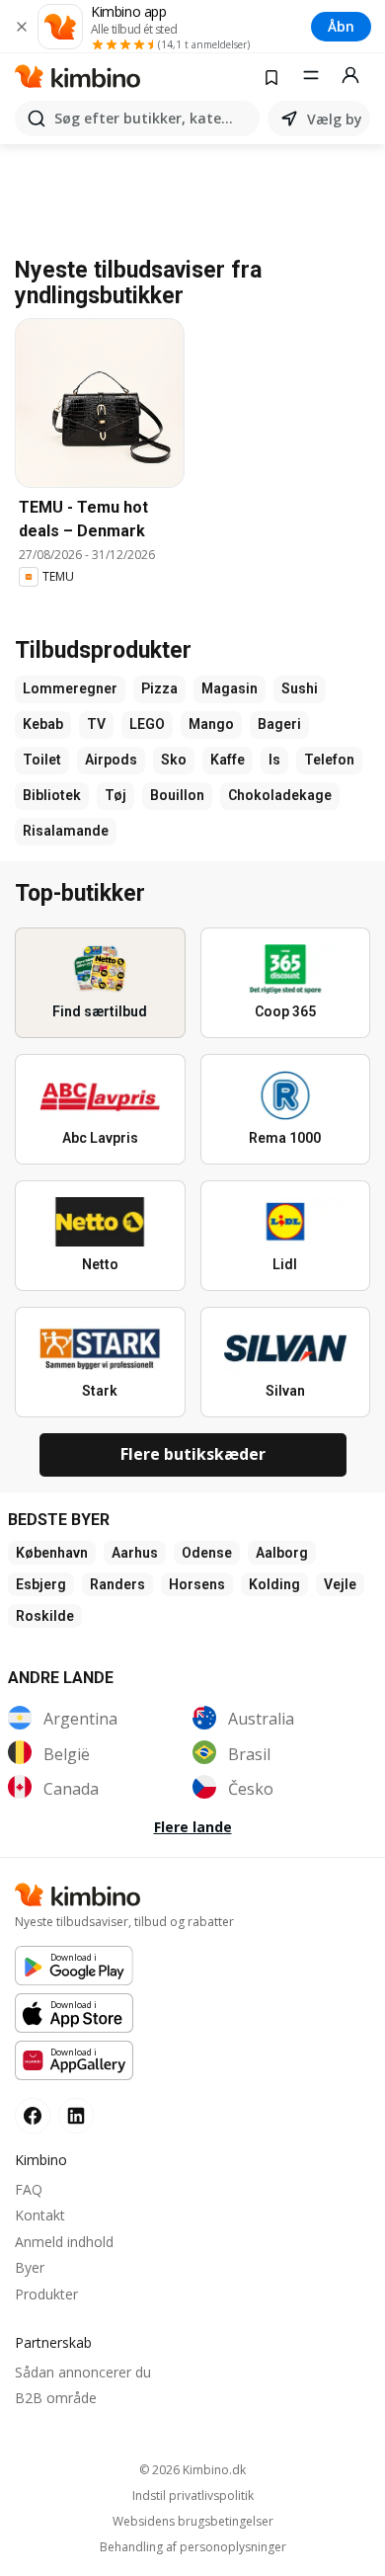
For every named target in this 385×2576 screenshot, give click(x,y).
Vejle (340, 1584)
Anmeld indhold (64, 2242)
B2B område (56, 2398)
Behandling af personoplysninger (193, 2547)
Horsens (197, 1584)
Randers (117, 1584)
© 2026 (192, 2470)
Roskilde (45, 1616)
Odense (207, 1553)
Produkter (46, 2294)
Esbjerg (41, 1584)
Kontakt (40, 2215)
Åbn (341, 26)
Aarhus (135, 1553)
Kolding (274, 1584)
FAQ (29, 2189)
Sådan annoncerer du (83, 2372)
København (52, 1553)
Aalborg (282, 1553)
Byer (30, 2267)
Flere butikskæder (193, 1454)
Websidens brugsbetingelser (193, 2522)
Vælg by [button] (335, 119)
